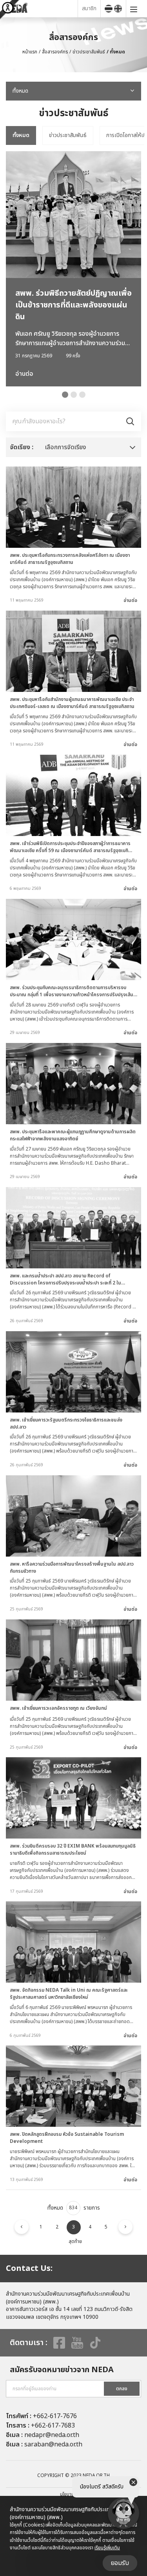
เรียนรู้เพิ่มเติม (107, 2548)
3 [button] (82, 395)
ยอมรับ (120, 2563)
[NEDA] (41, 8)
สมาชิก (89, 8)
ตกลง (122, 2389)
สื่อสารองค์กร (55, 52)
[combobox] (73, 91)
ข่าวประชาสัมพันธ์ (89, 52)
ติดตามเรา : (29, 2343)
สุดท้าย (75, 2241)
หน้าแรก (30, 52)
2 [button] (74, 395)
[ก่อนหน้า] (22, 2227)
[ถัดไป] (125, 2227)
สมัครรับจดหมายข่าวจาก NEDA (62, 2370)
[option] (21, 135)
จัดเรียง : (22, 447)
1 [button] (65, 395)
